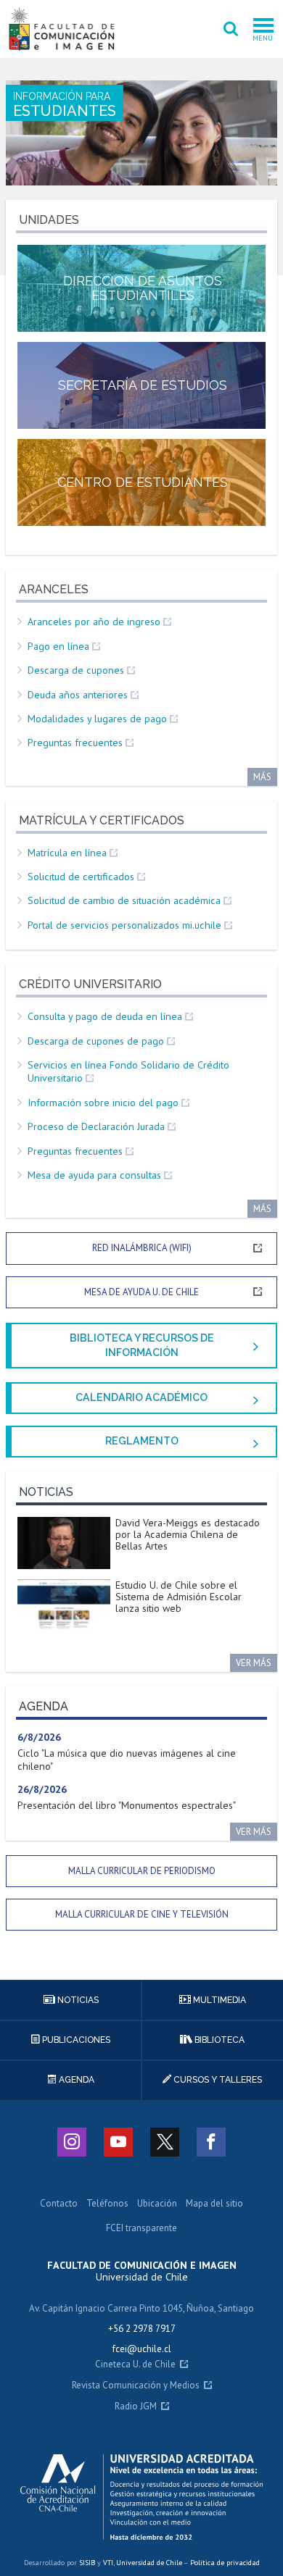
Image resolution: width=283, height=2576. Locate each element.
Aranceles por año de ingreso (94, 622)
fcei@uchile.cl (142, 2349)
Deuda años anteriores (78, 695)
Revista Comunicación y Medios (136, 2386)
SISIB (87, 2563)
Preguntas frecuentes (75, 743)
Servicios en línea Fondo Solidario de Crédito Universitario (128, 1071)
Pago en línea (58, 646)
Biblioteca (218, 2040)
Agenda (75, 2080)
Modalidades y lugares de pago (97, 719)
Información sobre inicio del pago (103, 1103)
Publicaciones (75, 2040)
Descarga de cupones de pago (96, 1041)
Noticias (77, 2000)
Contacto (59, 2204)
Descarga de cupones (76, 670)
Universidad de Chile (149, 2563)
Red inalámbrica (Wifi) (142, 1248)
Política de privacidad (225, 2563)
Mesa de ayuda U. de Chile (141, 1292)
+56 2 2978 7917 (142, 2329)
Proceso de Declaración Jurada (96, 1126)
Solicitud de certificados (81, 877)
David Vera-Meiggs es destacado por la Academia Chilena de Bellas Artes (188, 1534)
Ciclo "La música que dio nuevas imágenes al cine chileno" (127, 1760)
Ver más (254, 1663)
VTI (108, 2563)
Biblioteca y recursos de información (142, 1345)
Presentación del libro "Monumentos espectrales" (127, 1805)
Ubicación (157, 2204)
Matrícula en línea (67, 853)
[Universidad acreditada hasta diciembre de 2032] (142, 2497)
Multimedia (218, 2000)
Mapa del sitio (214, 2204)
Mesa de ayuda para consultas (94, 1175)
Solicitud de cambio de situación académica (124, 900)
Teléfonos (107, 2204)
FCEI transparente (141, 2229)
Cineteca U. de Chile (135, 2365)
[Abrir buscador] (231, 29)
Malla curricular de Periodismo (142, 1871)
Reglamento (142, 1441)
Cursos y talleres (217, 2080)
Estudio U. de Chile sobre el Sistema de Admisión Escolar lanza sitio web (179, 1597)
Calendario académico (141, 1397)
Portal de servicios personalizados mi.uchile (124, 925)
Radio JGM (136, 2407)
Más (262, 777)
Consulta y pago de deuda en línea (105, 1016)
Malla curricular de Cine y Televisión (142, 1914)
